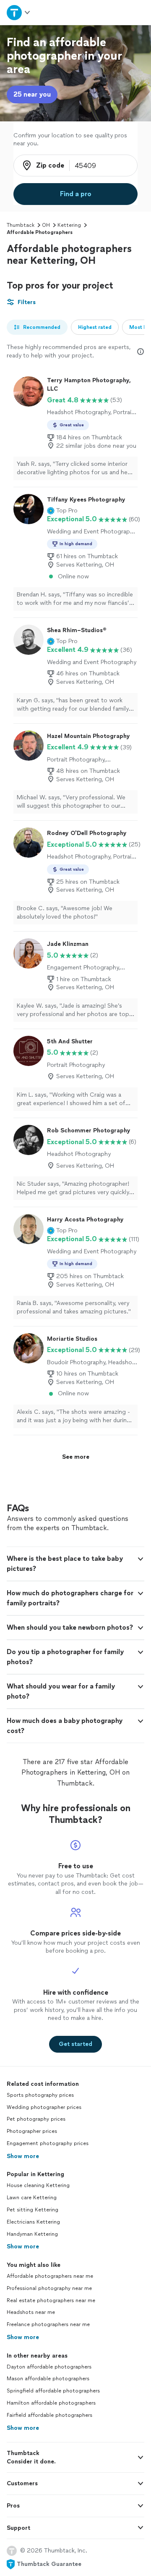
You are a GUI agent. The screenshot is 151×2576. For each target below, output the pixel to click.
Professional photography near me (49, 2288)
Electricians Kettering (33, 2222)
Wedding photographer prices (44, 2107)
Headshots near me (31, 2312)
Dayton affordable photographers (49, 2367)
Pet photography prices (36, 2119)
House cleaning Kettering (38, 2185)
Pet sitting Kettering (33, 2210)
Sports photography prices (40, 2095)
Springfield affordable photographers (53, 2391)
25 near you (32, 94)
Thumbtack (21, 225)
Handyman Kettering (32, 2234)
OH (46, 225)
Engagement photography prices (48, 2143)
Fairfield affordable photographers (49, 2415)
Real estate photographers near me (51, 2300)
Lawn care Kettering (32, 2198)
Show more (23, 2156)
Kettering (69, 225)
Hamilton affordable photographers (51, 2403)
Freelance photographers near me (48, 2324)
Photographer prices (32, 2131)
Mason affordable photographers (48, 2379)
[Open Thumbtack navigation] (18, 12)
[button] (62, 511)
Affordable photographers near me (50, 2276)
